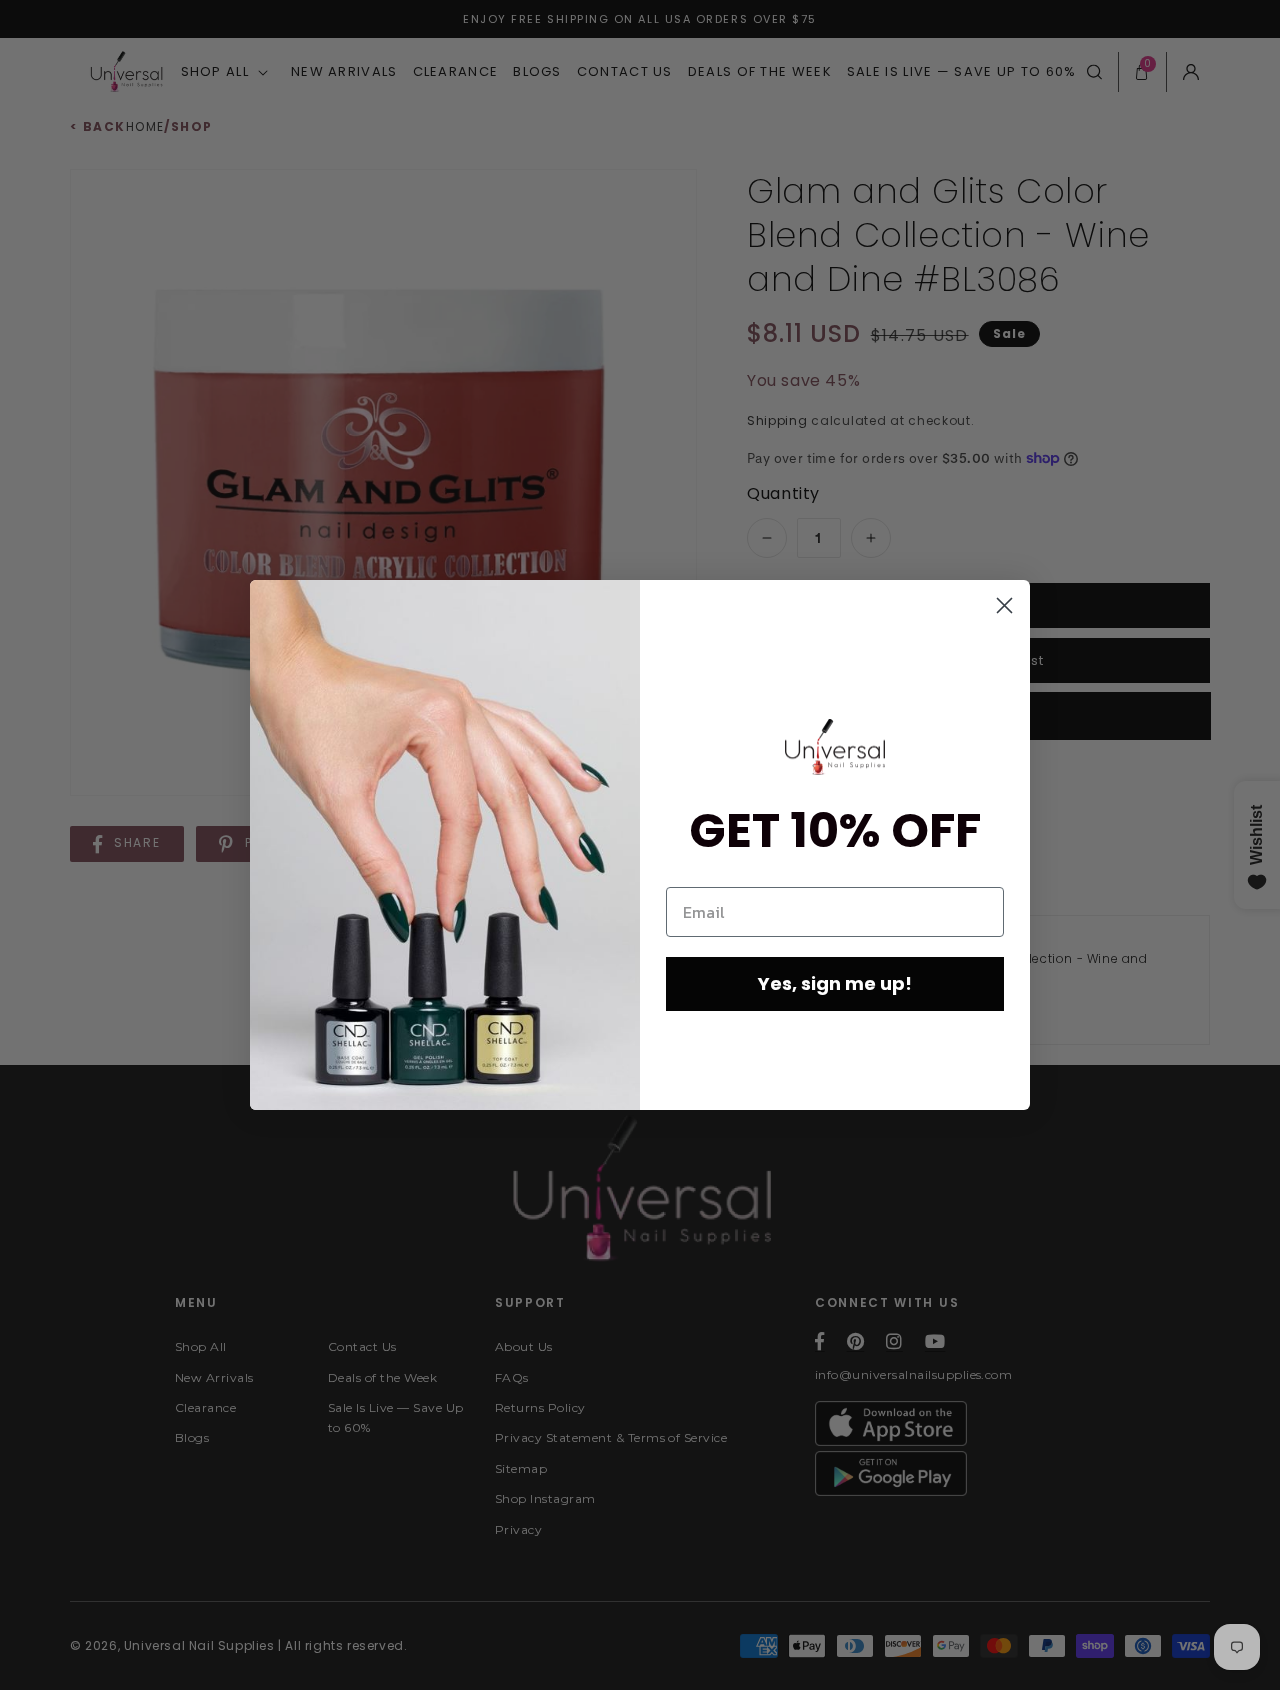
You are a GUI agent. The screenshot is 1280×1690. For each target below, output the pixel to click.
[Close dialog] (1004, 605)
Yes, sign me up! (835, 983)
